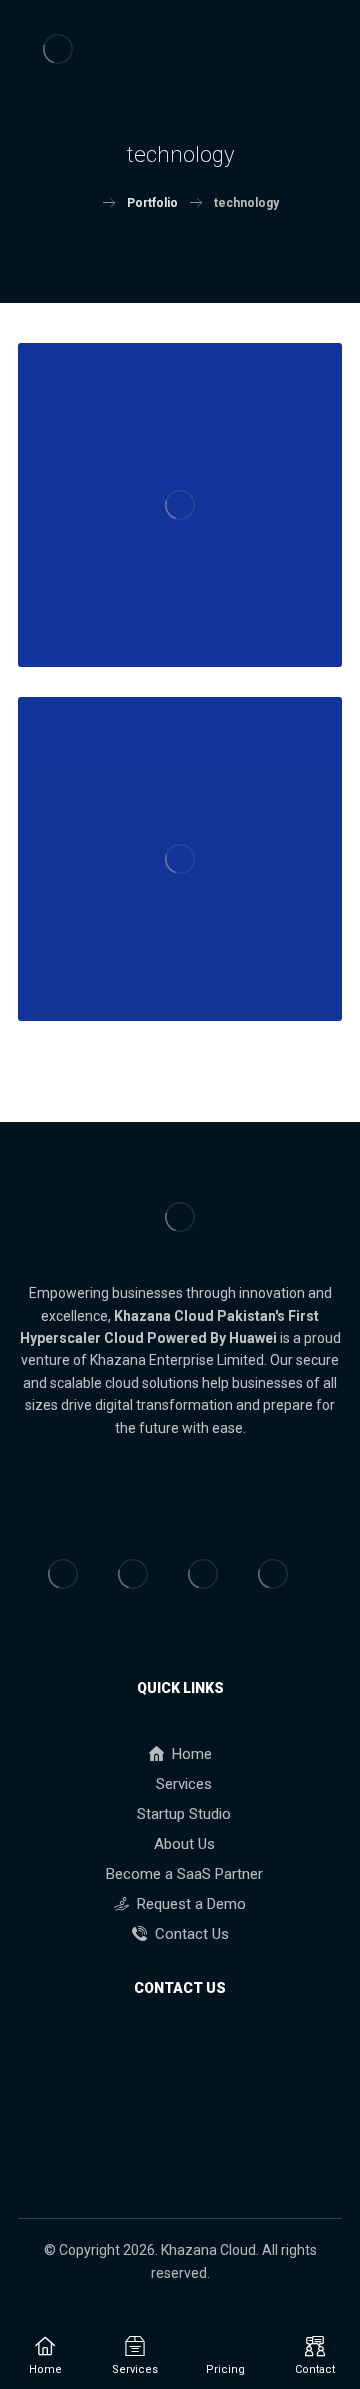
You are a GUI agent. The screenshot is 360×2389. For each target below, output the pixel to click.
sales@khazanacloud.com (191, 2143)
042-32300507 (192, 2053)
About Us (184, 1844)
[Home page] (86, 203)
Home (192, 1754)
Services (184, 1784)
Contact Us (192, 1934)
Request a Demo (191, 1904)
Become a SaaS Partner (184, 1874)
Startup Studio (184, 1814)
